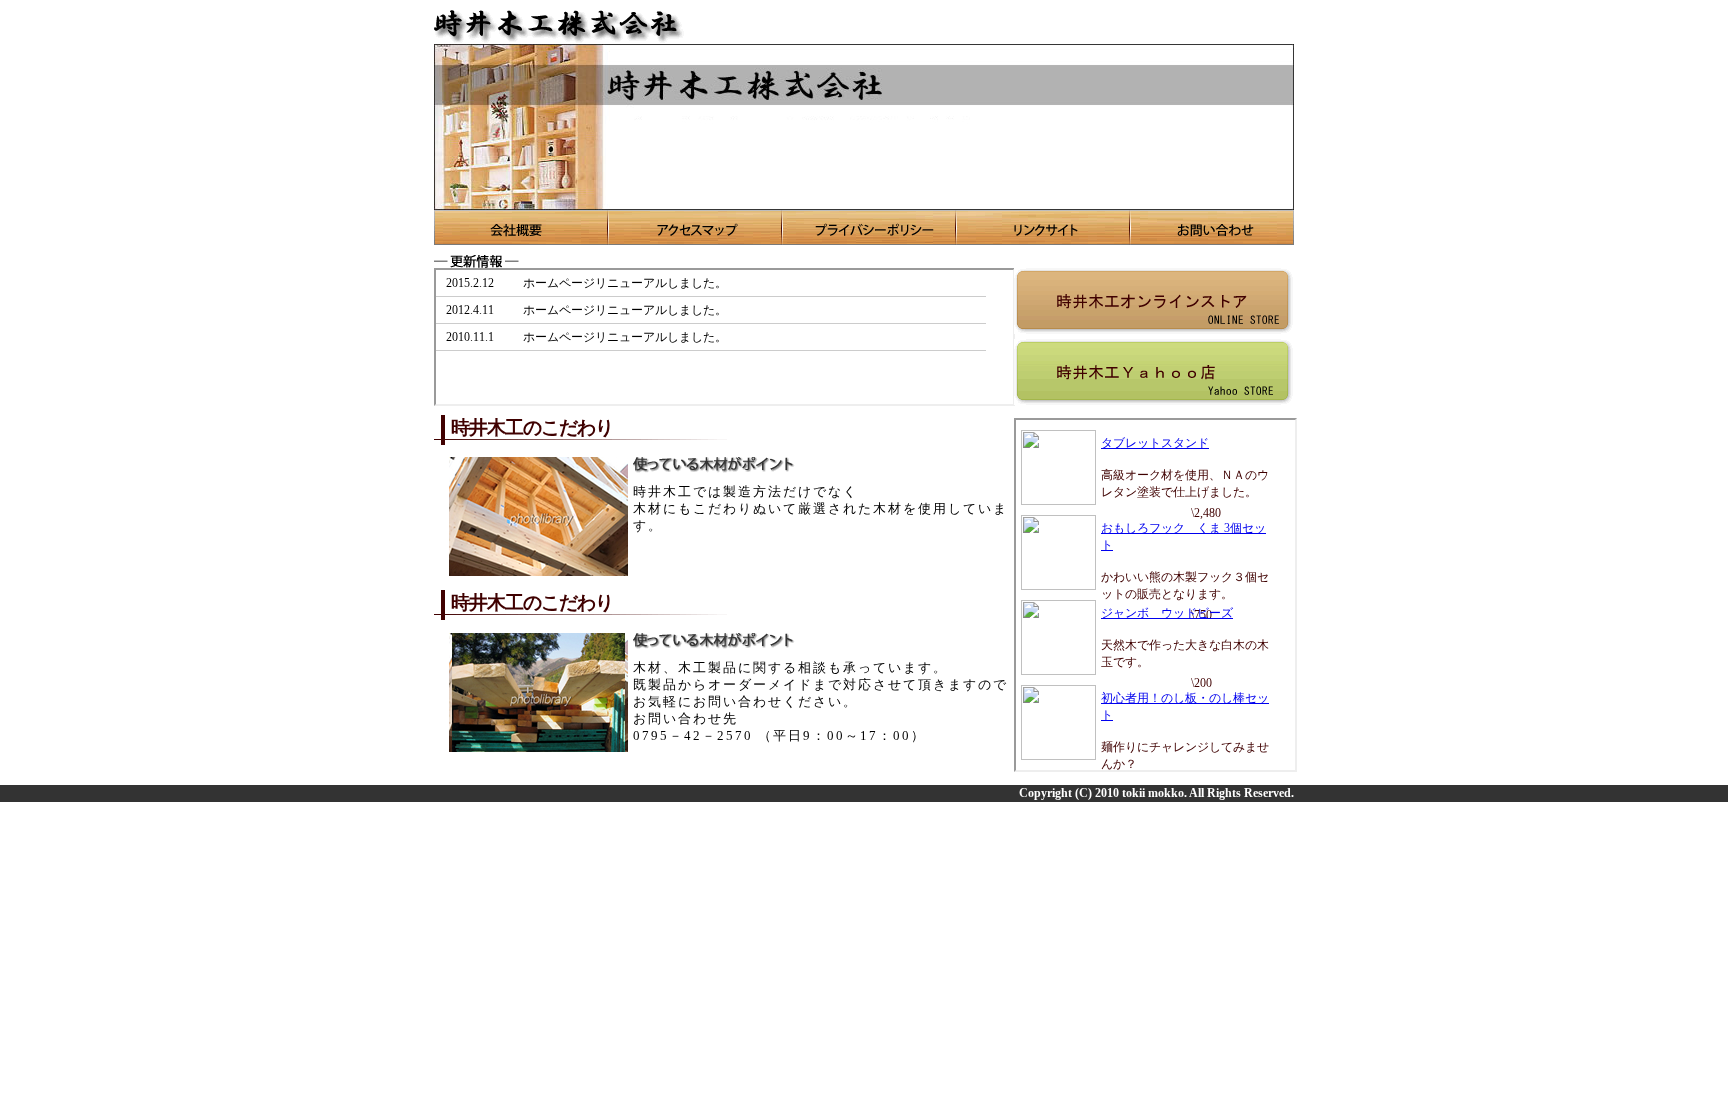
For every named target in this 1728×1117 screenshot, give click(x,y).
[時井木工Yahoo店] (1153, 372)
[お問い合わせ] (1212, 227)
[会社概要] (521, 227)
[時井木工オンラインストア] (1153, 301)
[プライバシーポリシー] (870, 227)
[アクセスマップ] (696, 227)
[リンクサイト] (1044, 227)
